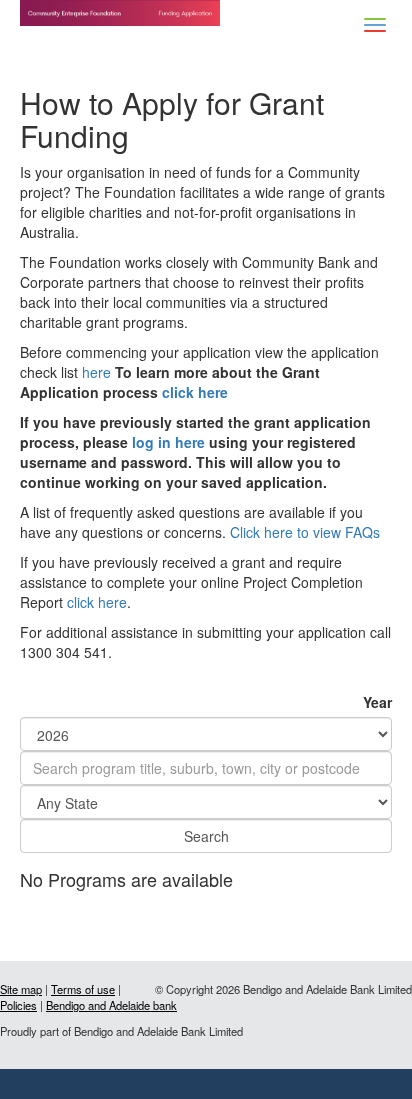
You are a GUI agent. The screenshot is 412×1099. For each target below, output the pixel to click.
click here (195, 392)
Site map (21, 989)
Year (377, 702)
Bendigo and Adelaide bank (111, 1005)
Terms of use (83, 989)
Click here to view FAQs (305, 532)
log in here (168, 442)
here (96, 372)
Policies (18, 1005)
